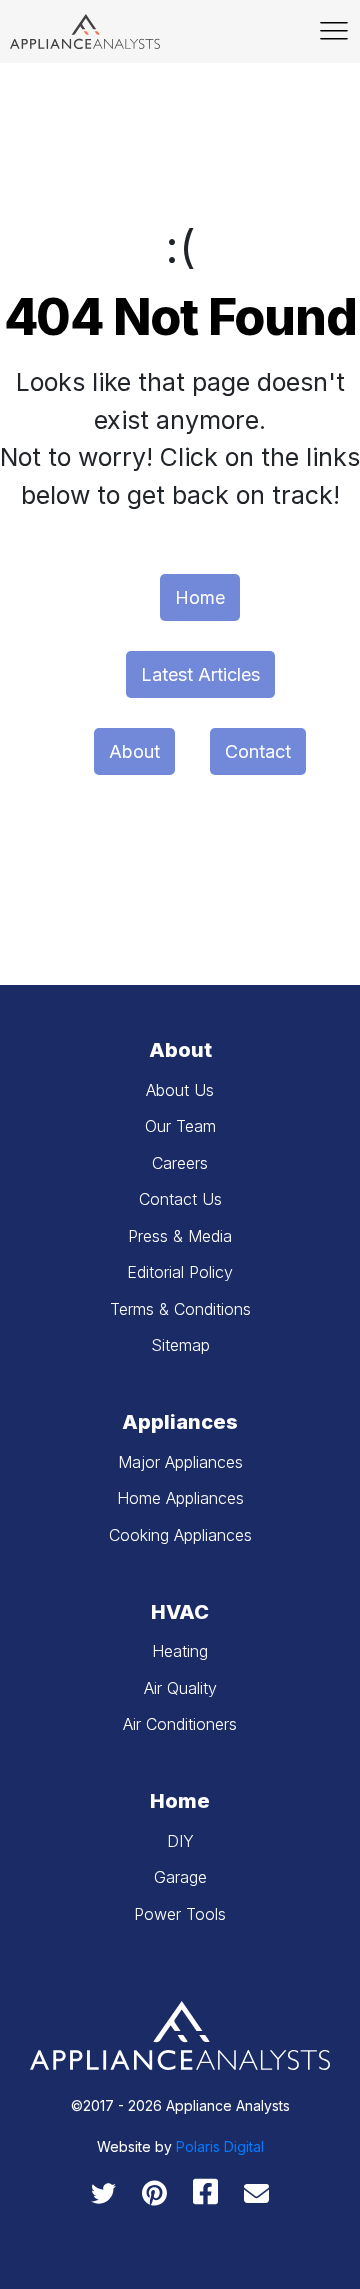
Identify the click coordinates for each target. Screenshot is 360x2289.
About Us (180, 1090)
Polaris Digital (220, 2146)
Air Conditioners (180, 1724)
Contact (258, 751)
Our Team (180, 1126)
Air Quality (180, 1688)
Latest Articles (200, 674)
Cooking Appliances (180, 1535)
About (134, 751)
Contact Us (180, 1199)
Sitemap (180, 1345)
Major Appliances (180, 1462)
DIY (180, 1841)
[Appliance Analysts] (85, 31)
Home (200, 597)
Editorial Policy (180, 1272)
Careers (180, 1163)
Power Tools (180, 1914)
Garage (180, 1877)
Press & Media (180, 1236)
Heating (180, 1651)
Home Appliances (180, 1498)
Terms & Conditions (180, 1309)
